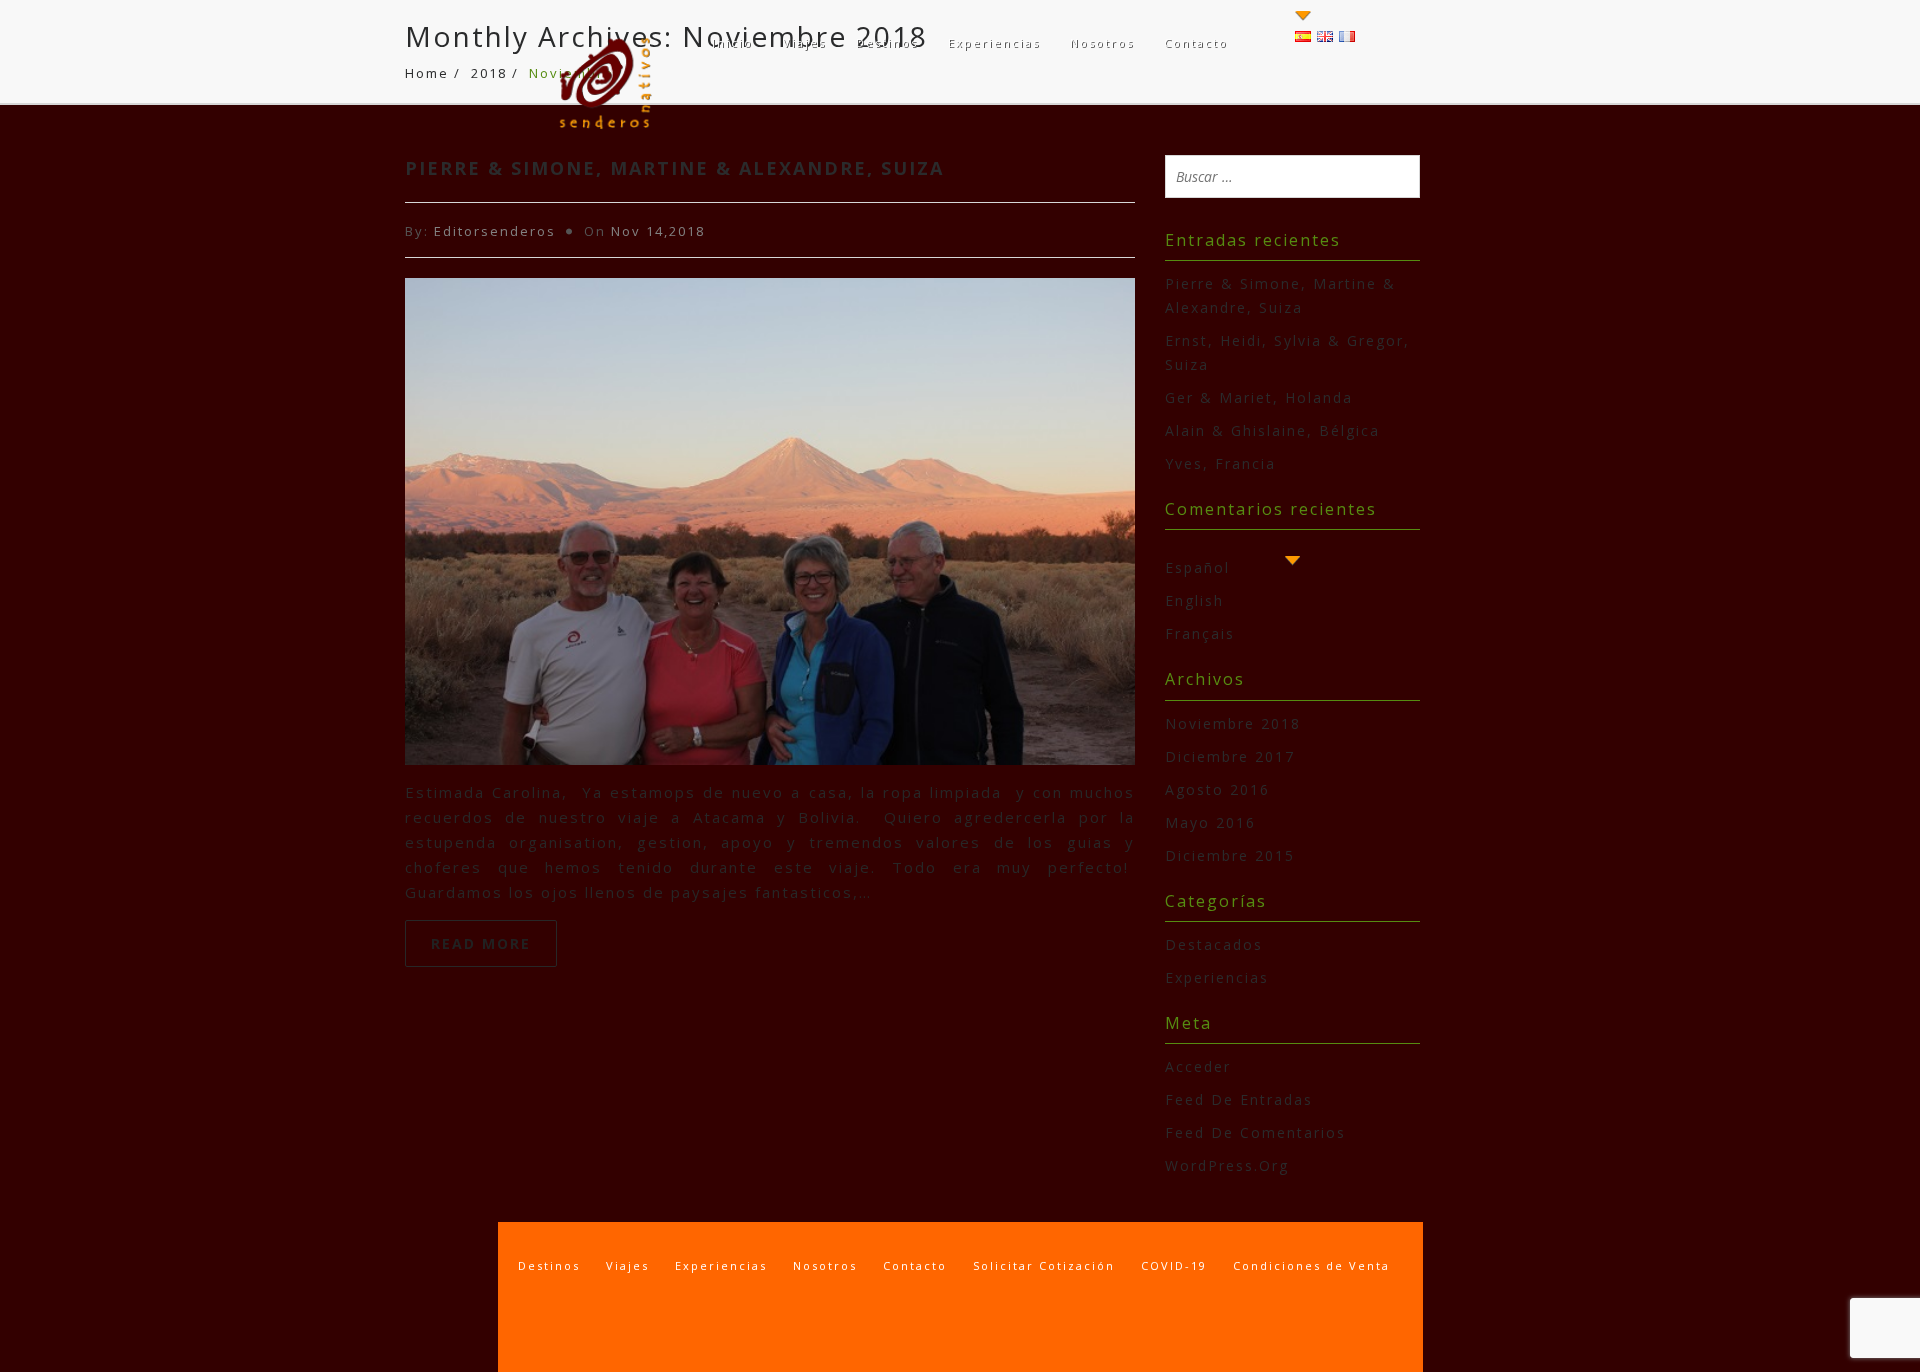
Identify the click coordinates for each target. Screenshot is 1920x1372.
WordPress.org (1227, 1165)
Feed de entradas (1239, 1099)
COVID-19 (1174, 1265)
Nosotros (1102, 42)
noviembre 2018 (1233, 723)
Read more (481, 943)
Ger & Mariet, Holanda (1259, 397)
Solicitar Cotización (1044, 1265)
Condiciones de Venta (1311, 1265)
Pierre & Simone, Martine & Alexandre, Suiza (674, 168)
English (1194, 600)
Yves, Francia (1220, 463)
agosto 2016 (1217, 789)
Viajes (804, 42)
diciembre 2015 (1230, 855)
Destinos (887, 42)
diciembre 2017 (1230, 756)
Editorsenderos (495, 231)
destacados (1214, 944)
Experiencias (994, 42)
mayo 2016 (1210, 822)
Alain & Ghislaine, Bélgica (1272, 430)
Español (1197, 567)
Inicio (732, 42)
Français (1200, 633)
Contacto (1196, 42)
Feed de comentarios (1255, 1132)
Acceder (1198, 1066)
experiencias (1217, 977)
